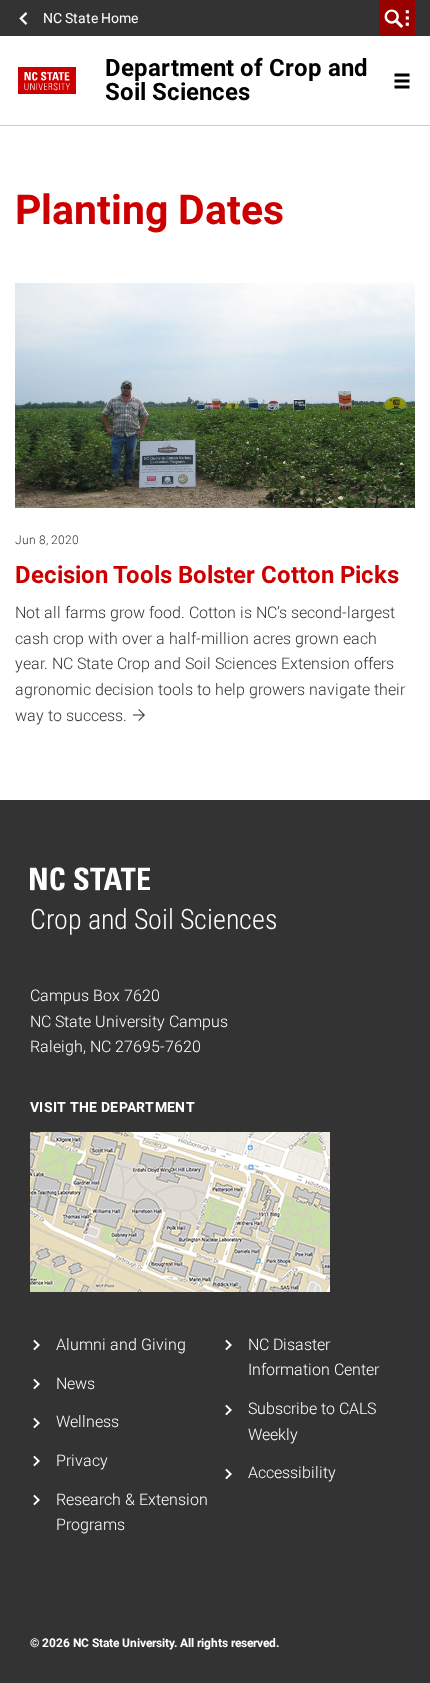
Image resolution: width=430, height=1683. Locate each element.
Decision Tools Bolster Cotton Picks (207, 575)
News (75, 1383)
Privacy (82, 1460)
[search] (397, 18)
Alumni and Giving (121, 1344)
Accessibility (292, 1472)
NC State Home (90, 18)
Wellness (87, 1421)
